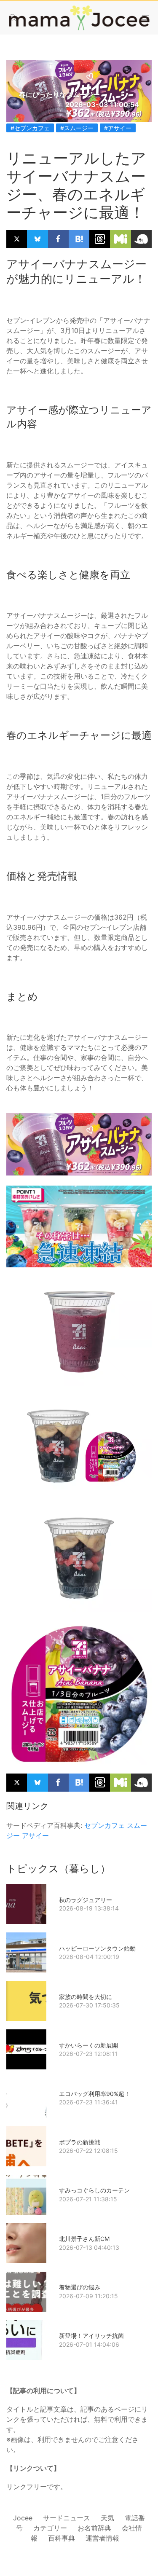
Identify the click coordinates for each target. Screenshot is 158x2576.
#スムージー (77, 128)
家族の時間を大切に (86, 1997)
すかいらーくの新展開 (88, 2045)
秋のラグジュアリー (86, 1900)
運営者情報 (102, 2538)
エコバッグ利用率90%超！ (95, 2094)
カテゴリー (50, 2528)
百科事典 (62, 2538)
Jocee (23, 2518)
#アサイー (118, 128)
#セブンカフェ (30, 128)
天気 (107, 2518)
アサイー (35, 1835)
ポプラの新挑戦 (80, 2142)
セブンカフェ (104, 1825)
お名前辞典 (94, 2528)
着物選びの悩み (80, 2287)
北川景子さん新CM (84, 2239)
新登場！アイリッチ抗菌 (91, 2336)
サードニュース (67, 2518)
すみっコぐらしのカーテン (94, 2190)
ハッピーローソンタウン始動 (97, 1948)
